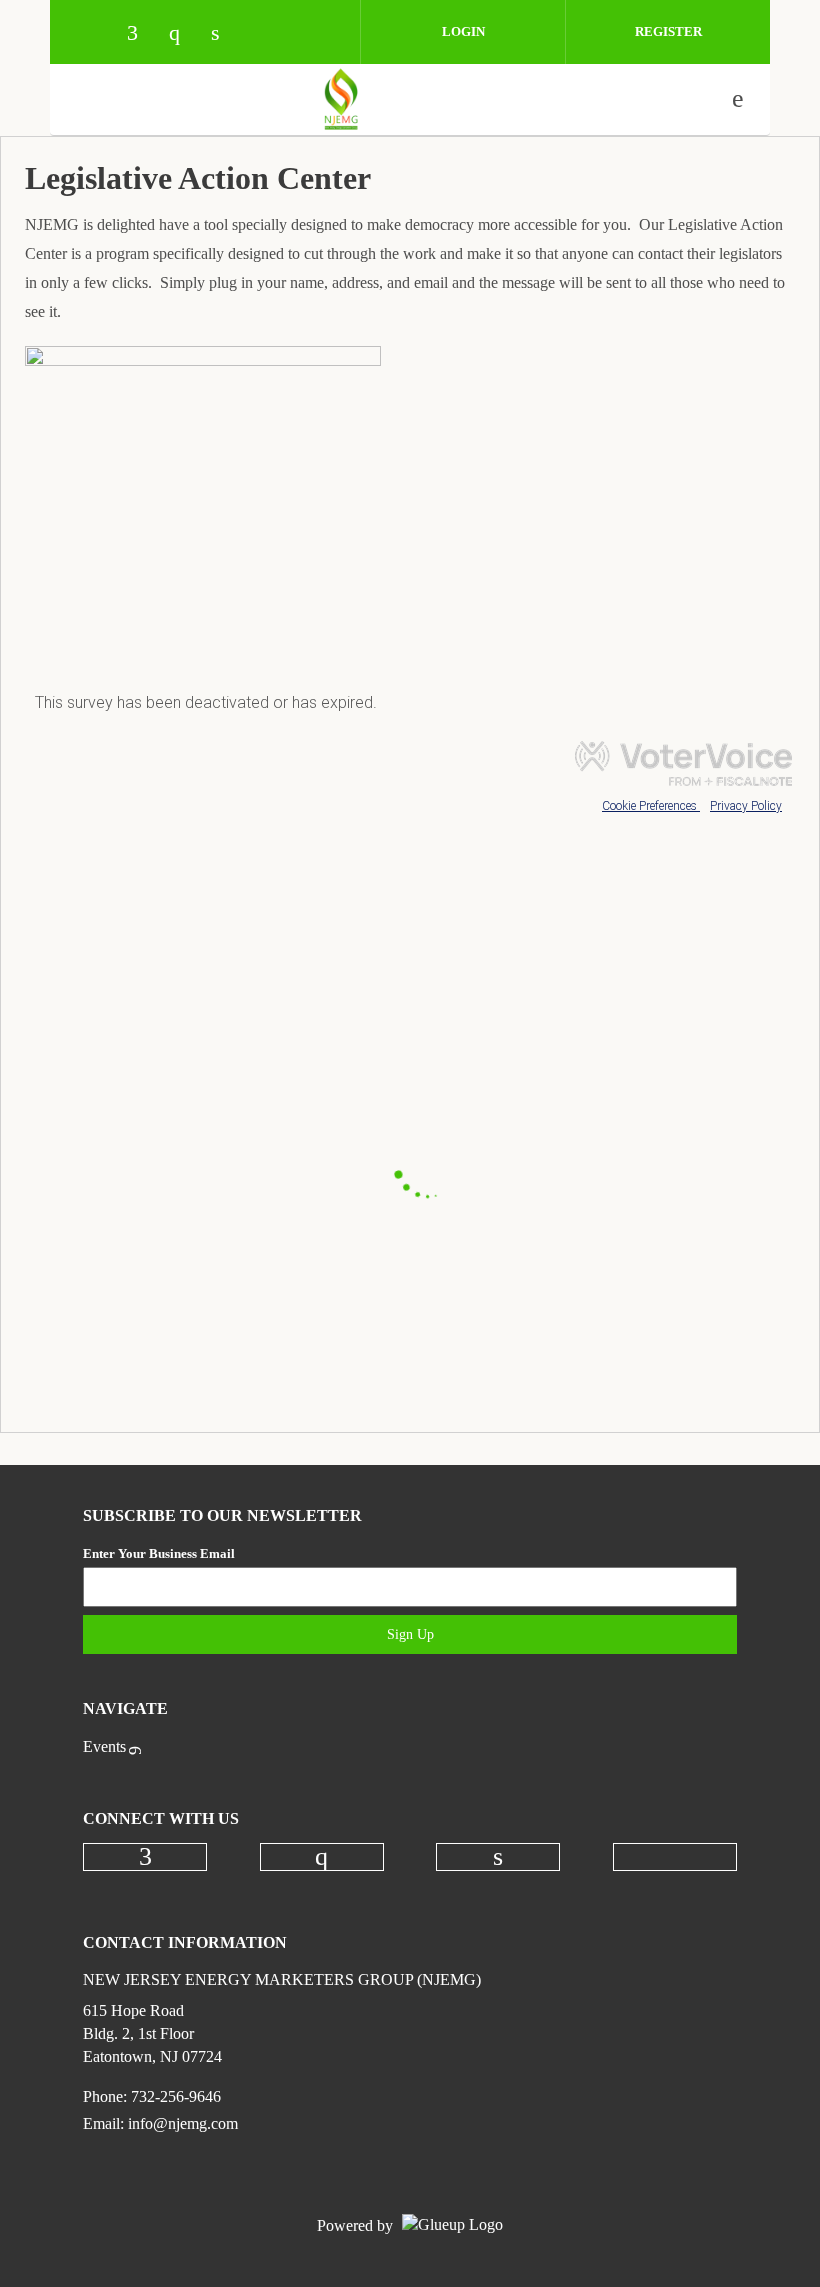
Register (668, 31)
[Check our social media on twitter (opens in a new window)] (268, 34)
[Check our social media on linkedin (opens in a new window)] (226, 34)
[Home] (341, 99)
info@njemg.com (183, 2123)
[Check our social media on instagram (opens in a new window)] (184, 34)
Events (104, 1746)
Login (463, 31)
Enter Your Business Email (159, 1553)
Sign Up (410, 1634)
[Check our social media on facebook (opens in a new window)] (142, 34)
